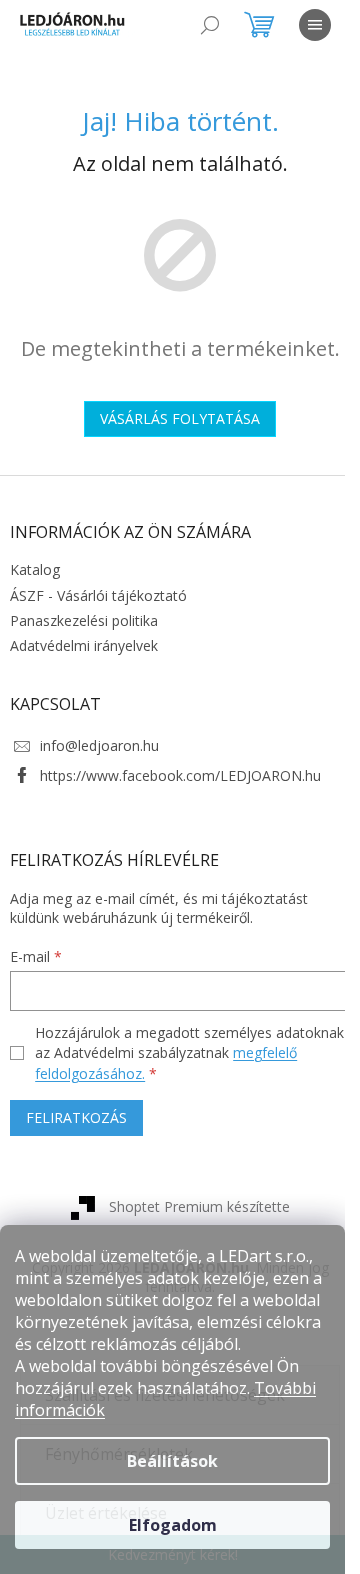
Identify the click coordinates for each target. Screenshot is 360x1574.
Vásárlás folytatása (180, 418)
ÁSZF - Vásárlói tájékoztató (98, 595)
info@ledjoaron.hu (99, 745)
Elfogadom (173, 1525)
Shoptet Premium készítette (199, 1206)
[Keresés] (210, 25)
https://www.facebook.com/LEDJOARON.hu (180, 775)
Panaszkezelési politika (84, 620)
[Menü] (315, 25)
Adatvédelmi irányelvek (84, 645)
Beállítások (172, 1461)
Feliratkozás (76, 1117)
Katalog (35, 569)
